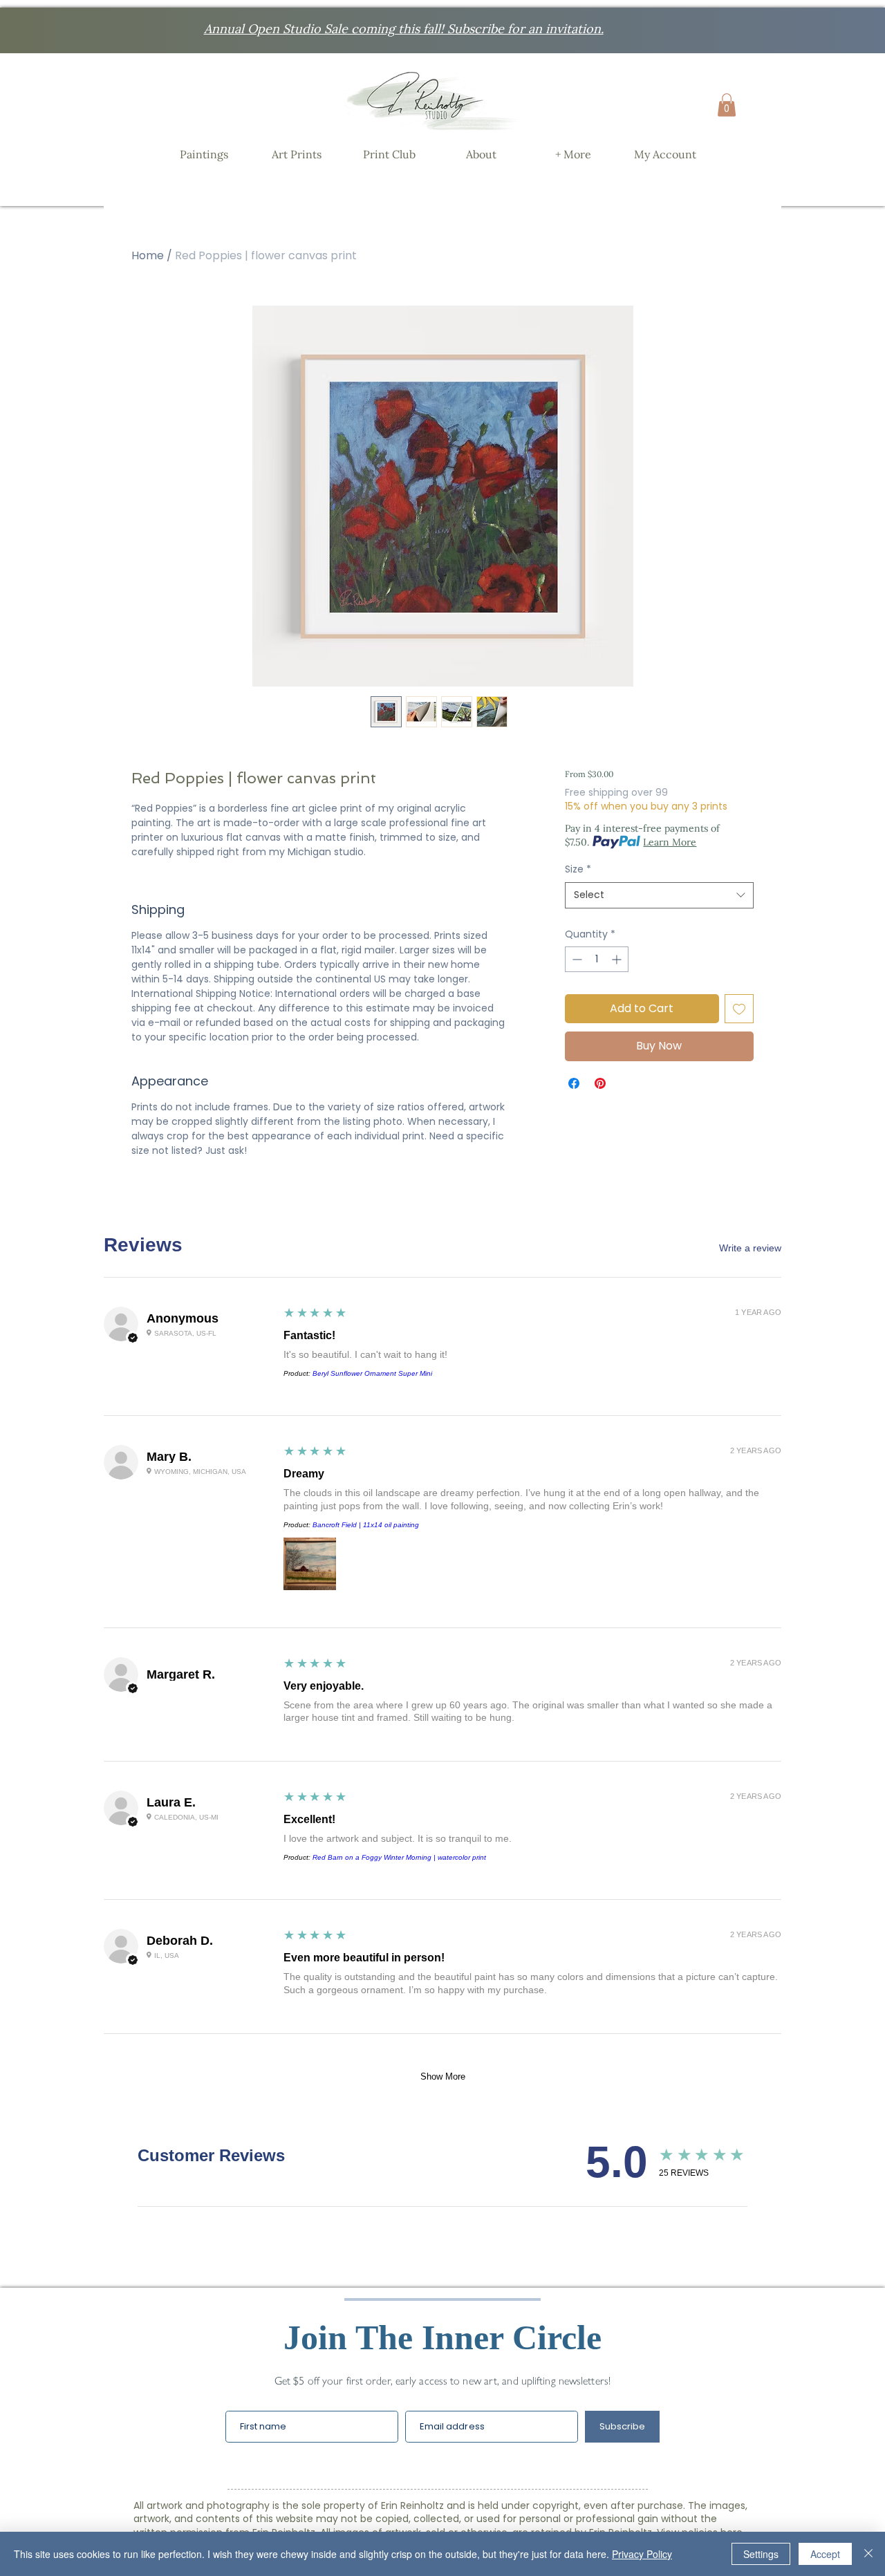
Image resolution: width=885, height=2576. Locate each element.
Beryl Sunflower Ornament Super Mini (372, 1373)
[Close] (868, 2554)
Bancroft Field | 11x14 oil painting (366, 1525)
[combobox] (659, 895)
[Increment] (618, 959)
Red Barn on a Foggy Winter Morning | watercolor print (399, 1857)
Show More (443, 2076)
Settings (761, 2554)
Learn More (670, 842)
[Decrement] (576, 959)
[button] (727, 105)
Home (148, 255)
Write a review (750, 1248)
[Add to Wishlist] (739, 1009)
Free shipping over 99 (616, 793)
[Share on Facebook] (574, 1083)
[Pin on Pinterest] (600, 1083)
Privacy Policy (642, 2554)
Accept (825, 2554)
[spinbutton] (597, 959)
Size (578, 869)
